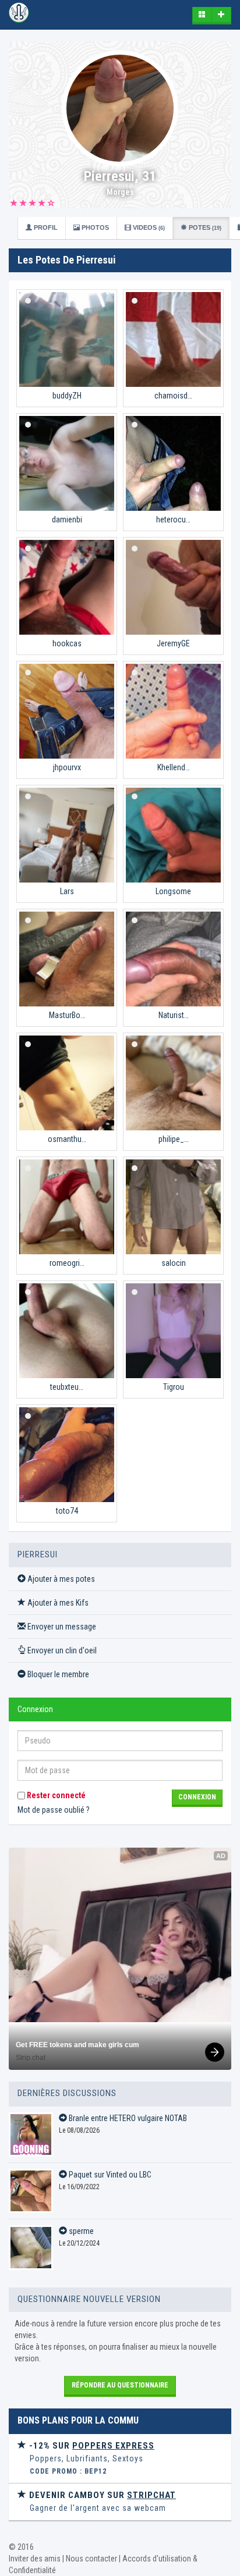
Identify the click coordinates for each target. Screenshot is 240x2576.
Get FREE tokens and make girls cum (77, 2045)
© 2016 (21, 2547)
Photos (94, 227)
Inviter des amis (35, 2559)
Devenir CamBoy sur (101, 2495)
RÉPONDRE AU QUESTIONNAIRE (120, 2385)
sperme (80, 2231)
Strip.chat (31, 2058)
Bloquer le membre (57, 1674)
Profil (45, 227)
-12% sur (91, 2446)
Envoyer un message (61, 1627)
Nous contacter (91, 2559)
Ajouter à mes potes (60, 1579)
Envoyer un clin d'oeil (61, 1650)
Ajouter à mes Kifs (57, 1603)
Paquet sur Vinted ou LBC (109, 2175)
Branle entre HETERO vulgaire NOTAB (127, 2118)
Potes (204, 227)
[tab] (120, 2459)
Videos (148, 227)
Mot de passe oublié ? (54, 1810)
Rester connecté (55, 1795)
